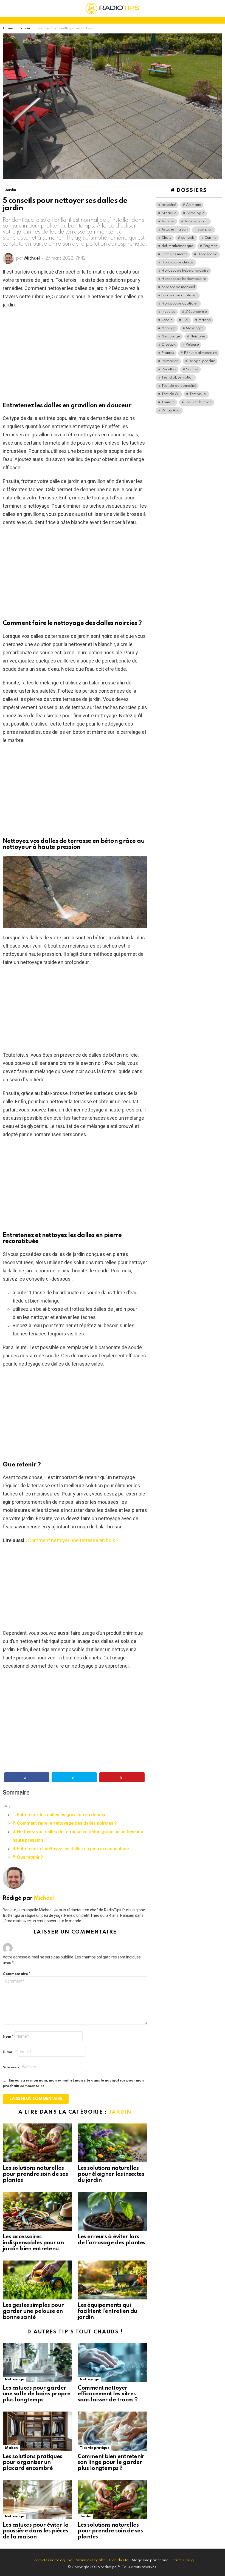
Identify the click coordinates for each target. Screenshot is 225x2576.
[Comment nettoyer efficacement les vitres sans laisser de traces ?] (112, 2363)
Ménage (169, 328)
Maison (11, 2448)
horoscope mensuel (178, 287)
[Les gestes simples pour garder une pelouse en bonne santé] (37, 2280)
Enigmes (210, 246)
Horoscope (207, 254)
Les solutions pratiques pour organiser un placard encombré (33, 2463)
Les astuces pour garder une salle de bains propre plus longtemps (37, 2394)
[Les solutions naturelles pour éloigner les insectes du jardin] (112, 2143)
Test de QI (170, 394)
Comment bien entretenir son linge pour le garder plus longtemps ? (111, 2463)
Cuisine (210, 238)
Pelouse (192, 345)
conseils (188, 238)
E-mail (10, 2052)
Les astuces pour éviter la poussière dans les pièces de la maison (36, 2531)
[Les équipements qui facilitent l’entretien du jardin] (112, 2280)
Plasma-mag (182, 2560)
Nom (8, 2037)
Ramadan (170, 361)
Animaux (193, 205)
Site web (11, 2067)
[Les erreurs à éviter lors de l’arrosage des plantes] (112, 2212)
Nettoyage (15, 2379)
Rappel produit (202, 361)
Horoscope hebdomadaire (185, 271)
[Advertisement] (75, 353)
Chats (166, 238)
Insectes (168, 312)
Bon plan (205, 230)
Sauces (192, 369)
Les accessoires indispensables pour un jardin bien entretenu (33, 2243)
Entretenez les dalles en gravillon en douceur (63, 1815)
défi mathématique (177, 246)
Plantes (168, 353)
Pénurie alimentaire (200, 353)
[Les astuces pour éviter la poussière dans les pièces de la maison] (37, 2500)
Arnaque (169, 213)
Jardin (120, 2112)
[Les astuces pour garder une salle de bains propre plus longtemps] (37, 2363)
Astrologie (195, 213)
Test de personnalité (179, 386)
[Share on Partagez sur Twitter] (74, 1777)
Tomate (168, 402)
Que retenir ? (30, 1857)
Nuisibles (198, 336)
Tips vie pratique (95, 2448)
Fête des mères (174, 254)
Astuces (168, 221)
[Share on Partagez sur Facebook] (27, 1777)
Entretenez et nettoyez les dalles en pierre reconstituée (73, 1849)
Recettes (169, 369)
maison (205, 320)
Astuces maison (175, 230)
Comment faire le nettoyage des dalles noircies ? (67, 1823)
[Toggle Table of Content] (7, 1806)
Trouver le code (198, 402)
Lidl (185, 320)
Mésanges (195, 328)
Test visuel (198, 394)
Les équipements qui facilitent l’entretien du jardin (107, 2311)
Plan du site (119, 2560)
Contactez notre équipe (52, 2560)
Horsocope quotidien (180, 304)
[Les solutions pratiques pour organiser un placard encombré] (37, 2431)
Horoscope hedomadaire (184, 279)
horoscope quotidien (179, 295)
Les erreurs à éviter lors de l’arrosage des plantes (112, 2240)
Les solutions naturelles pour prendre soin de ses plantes (35, 2174)
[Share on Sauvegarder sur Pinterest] (122, 1777)
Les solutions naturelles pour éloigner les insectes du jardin (111, 2174)
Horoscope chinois (178, 262)
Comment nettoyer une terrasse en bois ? (73, 1540)
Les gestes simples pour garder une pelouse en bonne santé (33, 2311)
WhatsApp (171, 410)
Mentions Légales (91, 2560)
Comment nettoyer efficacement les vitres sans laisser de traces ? (108, 2394)
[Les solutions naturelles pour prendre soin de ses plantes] (37, 2143)
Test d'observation (177, 378)
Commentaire (16, 1974)
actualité (169, 205)
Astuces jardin (196, 221)
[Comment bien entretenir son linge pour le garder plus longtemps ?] (112, 2431)
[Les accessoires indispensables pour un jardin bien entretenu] (37, 2212)
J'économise (196, 312)
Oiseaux (168, 345)
